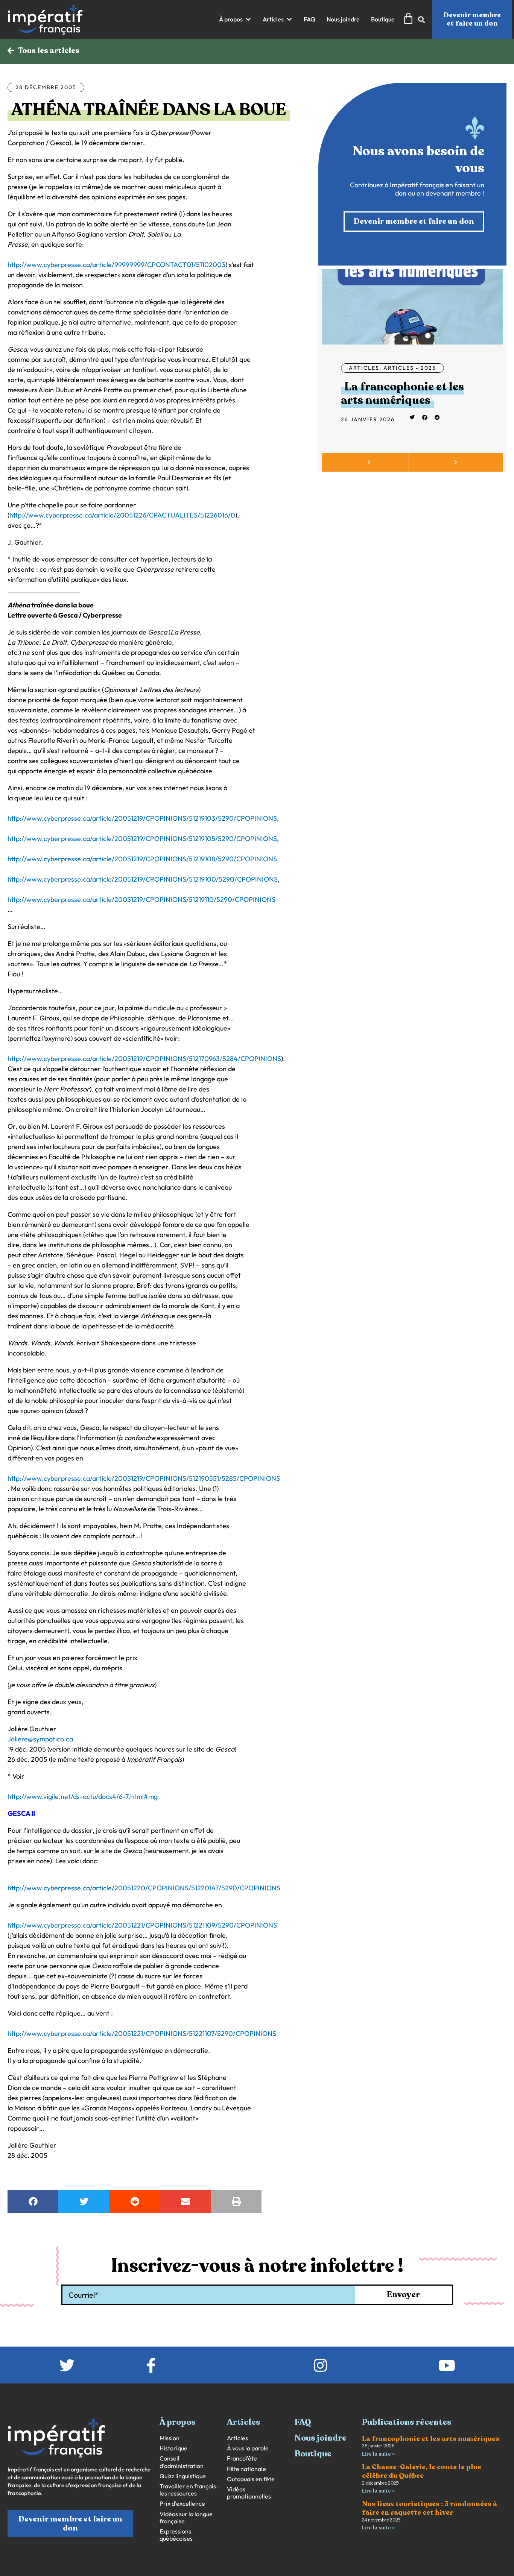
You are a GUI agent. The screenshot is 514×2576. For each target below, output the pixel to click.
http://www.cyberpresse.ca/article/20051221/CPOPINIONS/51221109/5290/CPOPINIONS (142, 1925)
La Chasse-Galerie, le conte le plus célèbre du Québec (422, 2471)
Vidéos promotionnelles (249, 2493)
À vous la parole (248, 2448)
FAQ (303, 2422)
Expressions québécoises (176, 2535)
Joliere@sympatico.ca (40, 1739)
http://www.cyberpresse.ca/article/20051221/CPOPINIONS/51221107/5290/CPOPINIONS (142, 2033)
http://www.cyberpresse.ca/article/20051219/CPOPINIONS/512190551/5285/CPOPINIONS (144, 1478)
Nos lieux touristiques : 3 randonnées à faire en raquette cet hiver (430, 2508)
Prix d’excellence (182, 2504)
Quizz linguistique (183, 2476)
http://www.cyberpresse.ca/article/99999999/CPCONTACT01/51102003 (116, 265)
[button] (235, 19)
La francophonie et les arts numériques (402, 394)
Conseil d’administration (182, 2462)
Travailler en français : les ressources (189, 2490)
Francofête (242, 2458)
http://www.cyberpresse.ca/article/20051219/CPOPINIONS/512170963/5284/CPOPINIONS (144, 1059)
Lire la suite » (378, 2454)
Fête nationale (246, 2469)
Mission (170, 2438)
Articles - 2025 (410, 368)
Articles (364, 368)
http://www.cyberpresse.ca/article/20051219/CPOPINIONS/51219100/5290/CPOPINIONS (143, 879)
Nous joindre (321, 2438)
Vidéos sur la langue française (186, 2518)
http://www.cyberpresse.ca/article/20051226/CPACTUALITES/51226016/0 (122, 515)
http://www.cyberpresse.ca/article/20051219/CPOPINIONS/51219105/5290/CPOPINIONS (142, 839)
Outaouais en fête (251, 2479)
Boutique (313, 2454)
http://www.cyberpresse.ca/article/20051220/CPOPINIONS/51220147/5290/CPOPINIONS (144, 1888)
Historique (173, 2448)
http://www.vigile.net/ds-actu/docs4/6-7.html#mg (83, 1797)
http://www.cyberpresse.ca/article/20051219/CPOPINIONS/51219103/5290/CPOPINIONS (142, 818)
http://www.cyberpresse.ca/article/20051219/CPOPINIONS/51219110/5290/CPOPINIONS (141, 899)
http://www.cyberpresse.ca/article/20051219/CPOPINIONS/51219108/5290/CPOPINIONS (142, 859)
